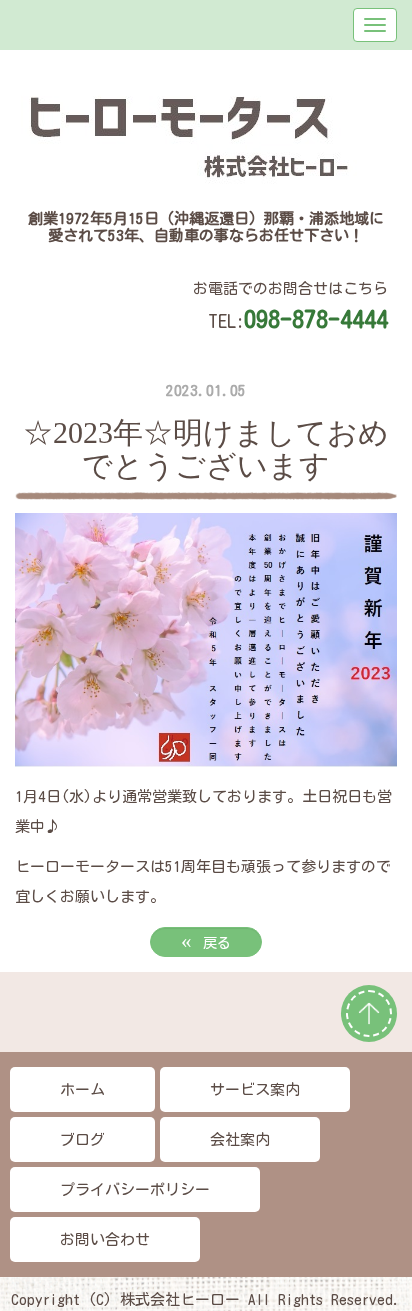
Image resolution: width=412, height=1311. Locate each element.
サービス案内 (255, 1089)
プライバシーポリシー (135, 1189)
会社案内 (240, 1139)
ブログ (82, 1139)
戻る (206, 940)
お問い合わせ (105, 1239)
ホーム (82, 1089)
